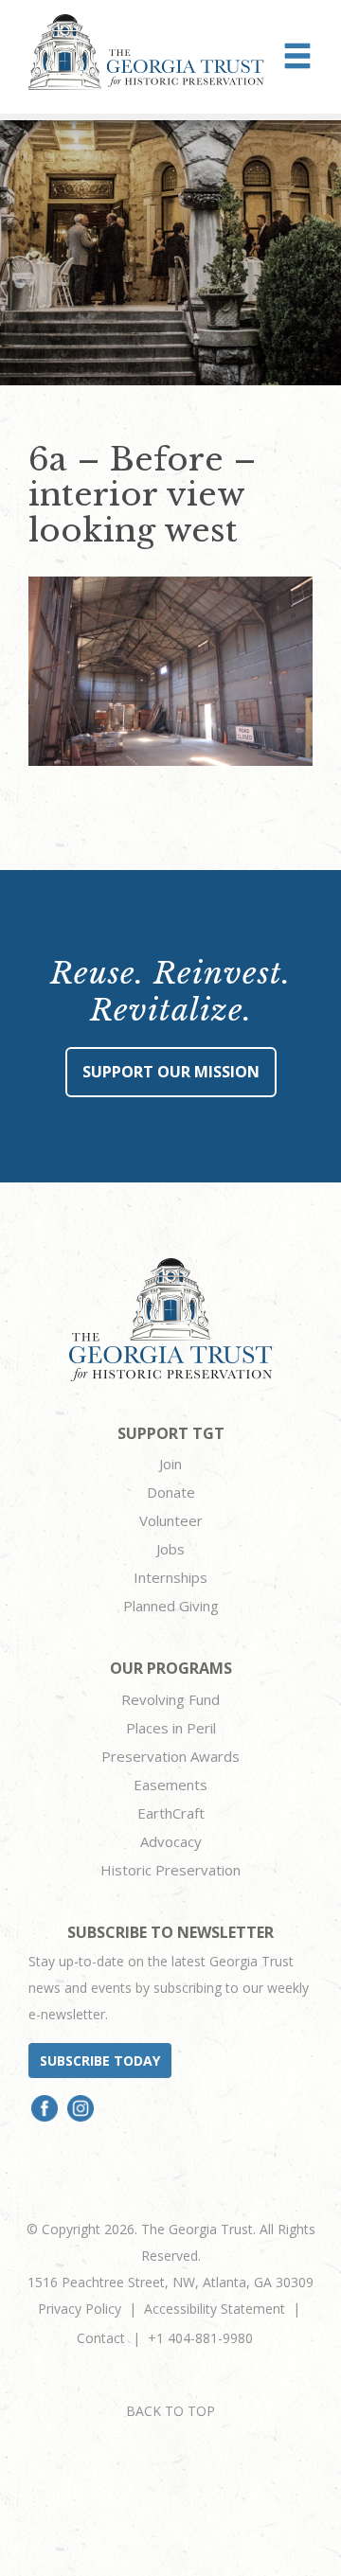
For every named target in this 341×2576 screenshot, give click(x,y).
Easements (170, 1785)
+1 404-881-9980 (200, 2338)
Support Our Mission (171, 1072)
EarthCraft (171, 1813)
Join (170, 1464)
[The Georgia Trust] (146, 52)
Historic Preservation (170, 1870)
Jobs (170, 1549)
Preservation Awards (170, 1756)
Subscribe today (100, 2061)
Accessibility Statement (215, 2309)
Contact (101, 2338)
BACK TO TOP (170, 2411)
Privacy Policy (80, 2309)
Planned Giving (171, 1606)
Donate (171, 1492)
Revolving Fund (170, 1699)
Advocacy (171, 1841)
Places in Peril (171, 1728)
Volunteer (171, 1520)
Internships (170, 1577)
